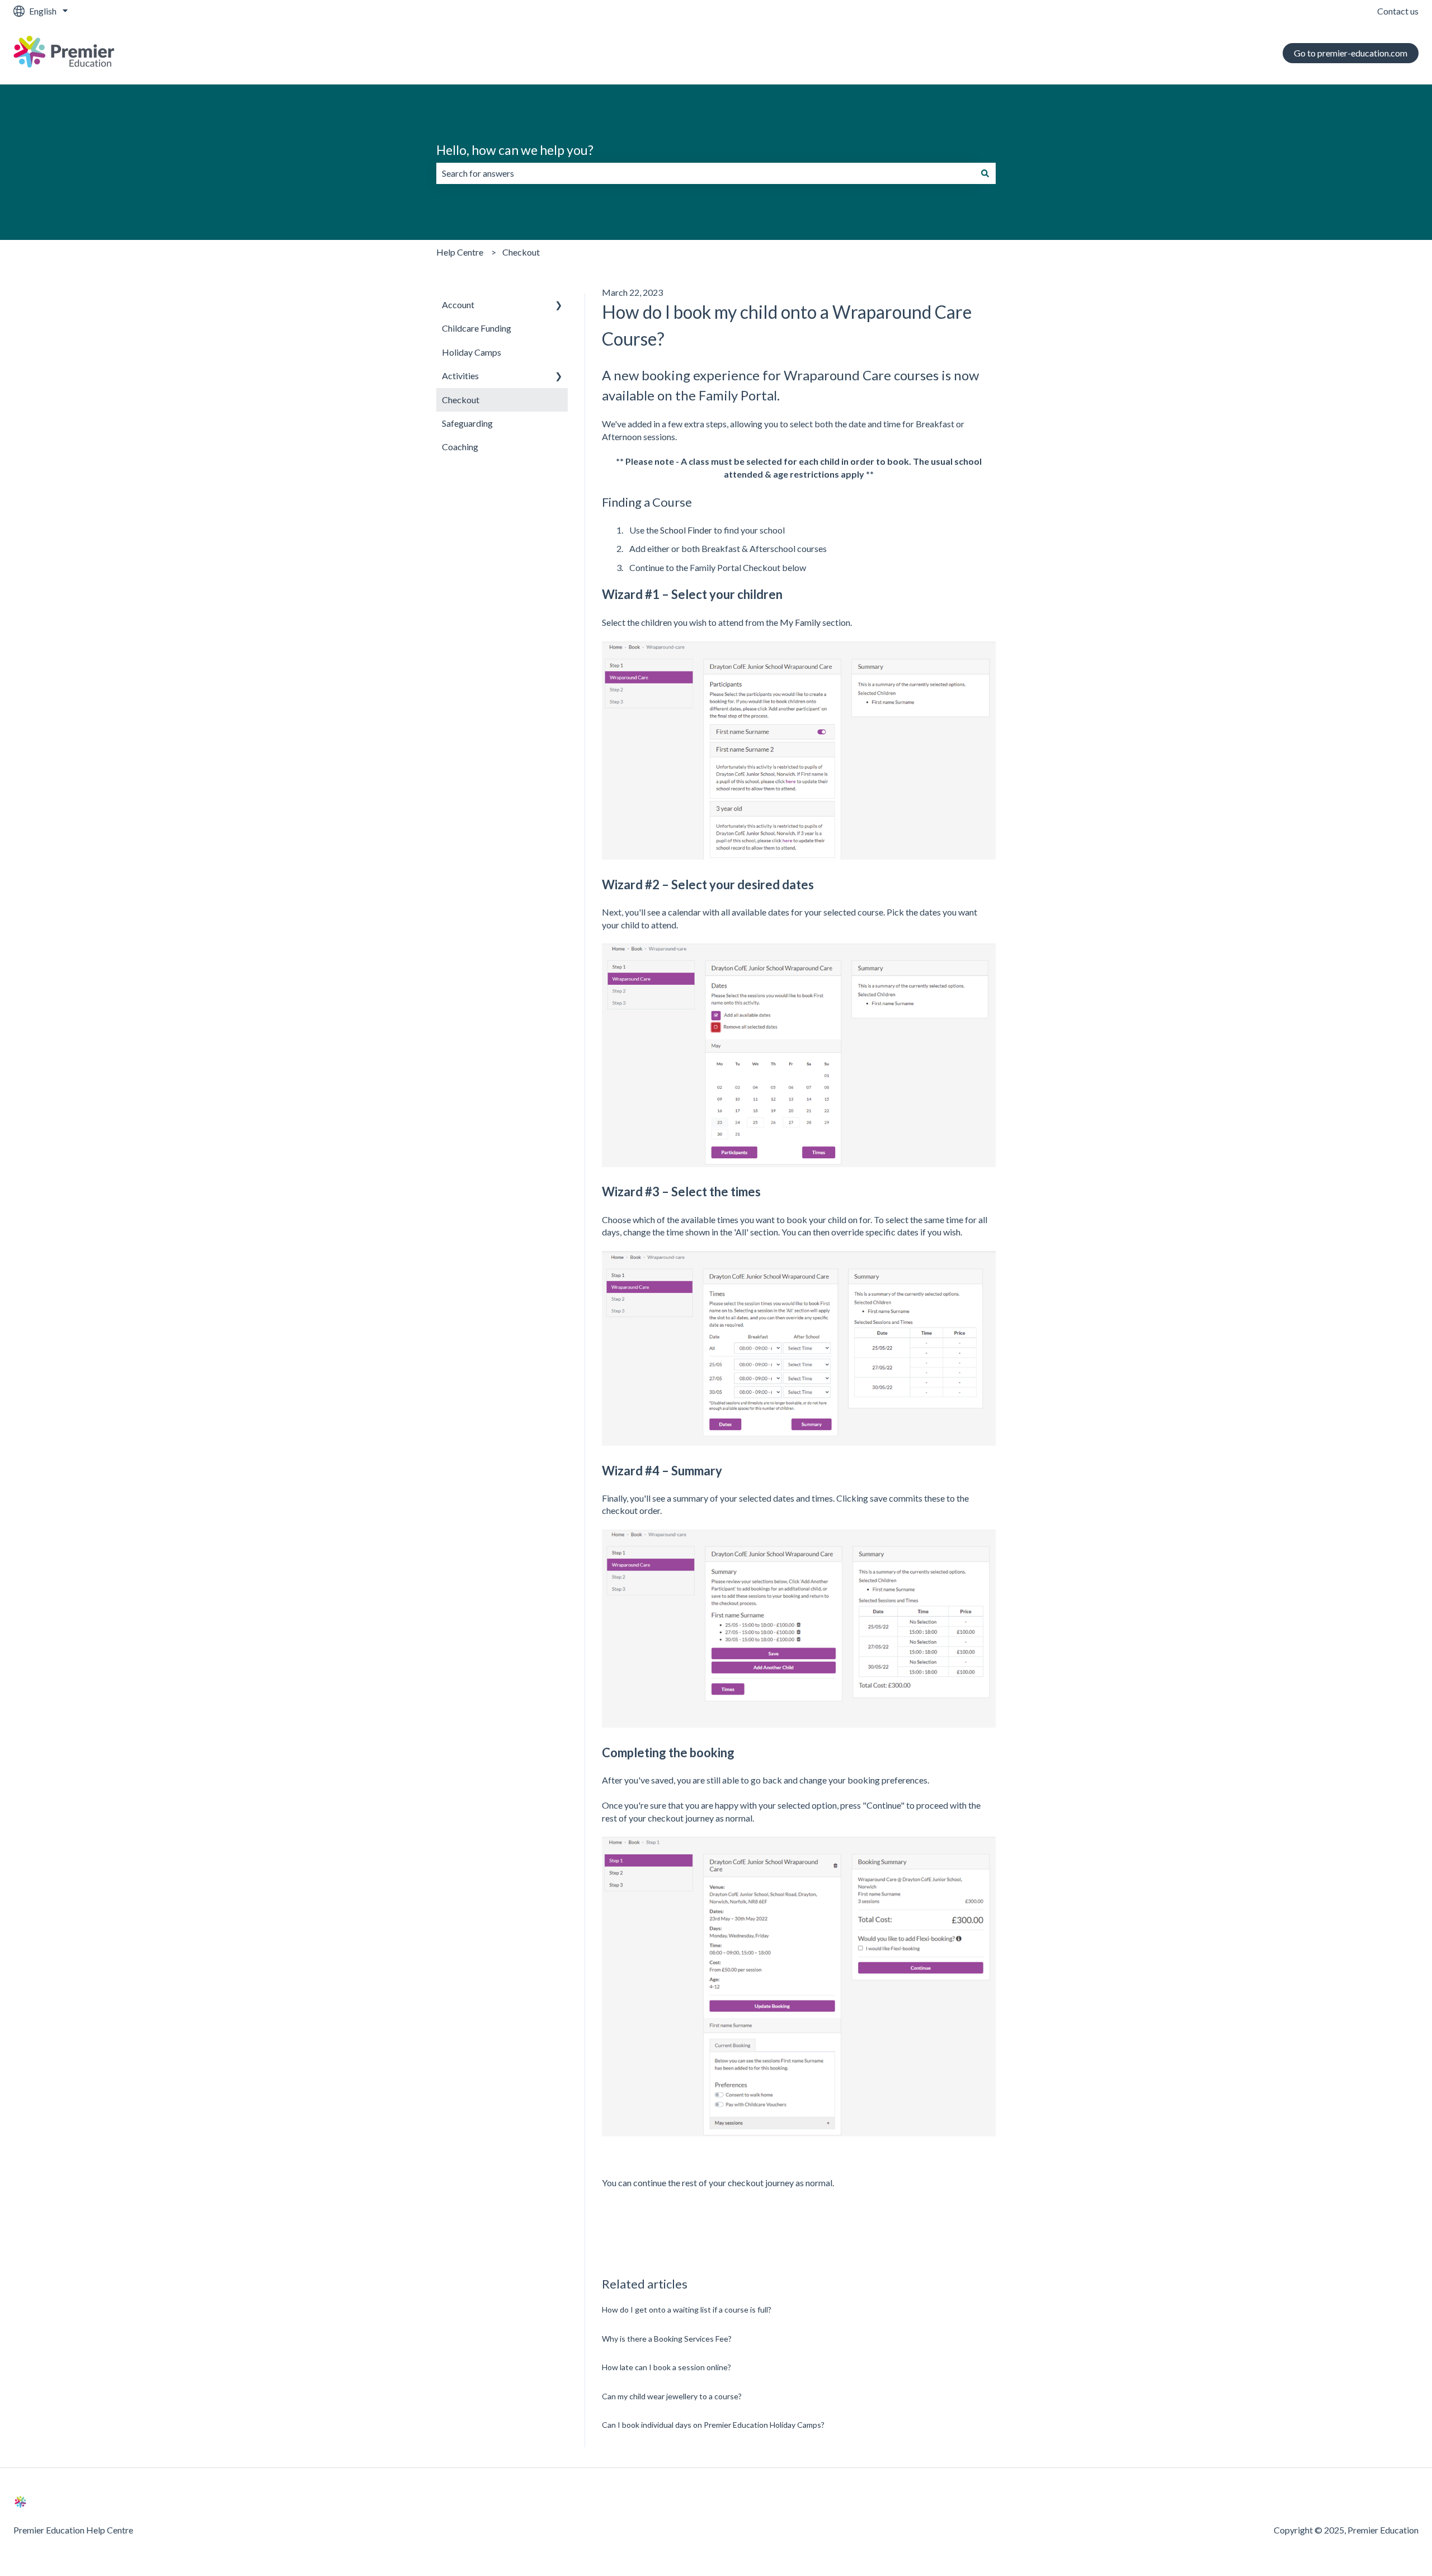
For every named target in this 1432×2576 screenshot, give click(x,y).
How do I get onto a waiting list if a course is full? (687, 2310)
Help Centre (460, 252)
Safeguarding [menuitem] (467, 423)
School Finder (686, 530)
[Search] (985, 173)
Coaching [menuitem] (460, 447)
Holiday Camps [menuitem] (472, 352)
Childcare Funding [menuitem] (477, 328)
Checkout (521, 252)
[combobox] (705, 173)
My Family (800, 622)
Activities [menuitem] (460, 376)
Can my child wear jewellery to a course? (672, 2396)
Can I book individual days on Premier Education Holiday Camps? (713, 2425)
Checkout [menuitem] (461, 400)
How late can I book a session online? (666, 2367)
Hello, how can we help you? (515, 150)
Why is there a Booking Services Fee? (667, 2339)
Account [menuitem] (458, 305)
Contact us (1398, 11)
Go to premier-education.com (1351, 53)
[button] (559, 306)
